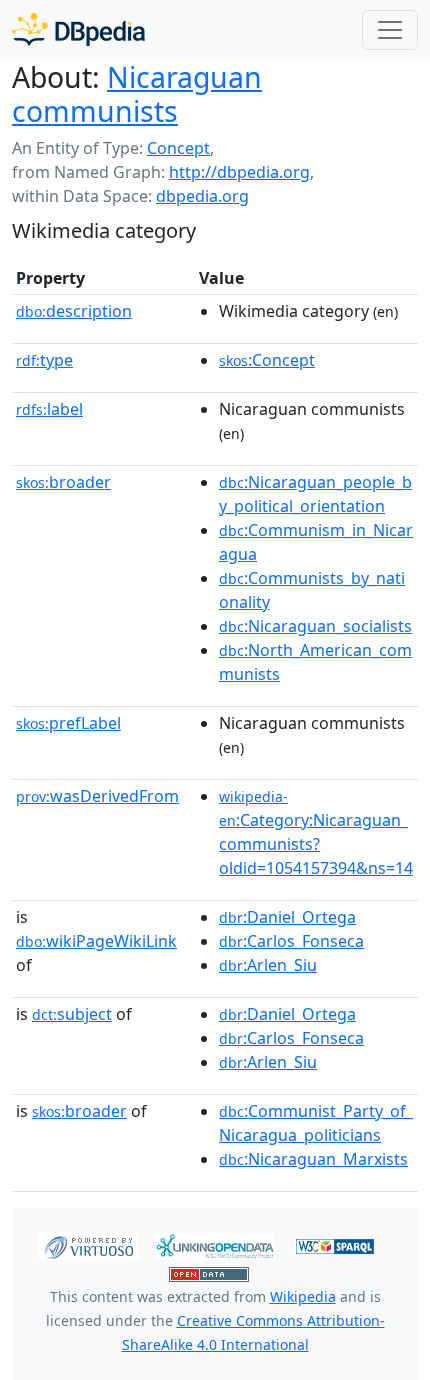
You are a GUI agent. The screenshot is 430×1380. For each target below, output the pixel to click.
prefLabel (68, 723)
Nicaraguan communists (137, 94)
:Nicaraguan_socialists (315, 626)
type (44, 360)
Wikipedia (303, 1296)
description (74, 311)
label (49, 409)
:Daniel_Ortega (287, 917)
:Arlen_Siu (268, 965)
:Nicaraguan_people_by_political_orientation (315, 494)
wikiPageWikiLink (96, 941)
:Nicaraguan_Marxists (313, 1159)
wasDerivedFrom (97, 796)
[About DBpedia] (78, 29)
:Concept (267, 360)
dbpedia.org (202, 196)
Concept (178, 148)
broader (63, 482)
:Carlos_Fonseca (291, 941)
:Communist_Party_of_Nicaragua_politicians (316, 1123)
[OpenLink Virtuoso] (89, 1245)
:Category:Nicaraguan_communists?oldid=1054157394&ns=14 (316, 833)
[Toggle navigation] (390, 30)
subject (72, 1014)
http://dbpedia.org (239, 172)
